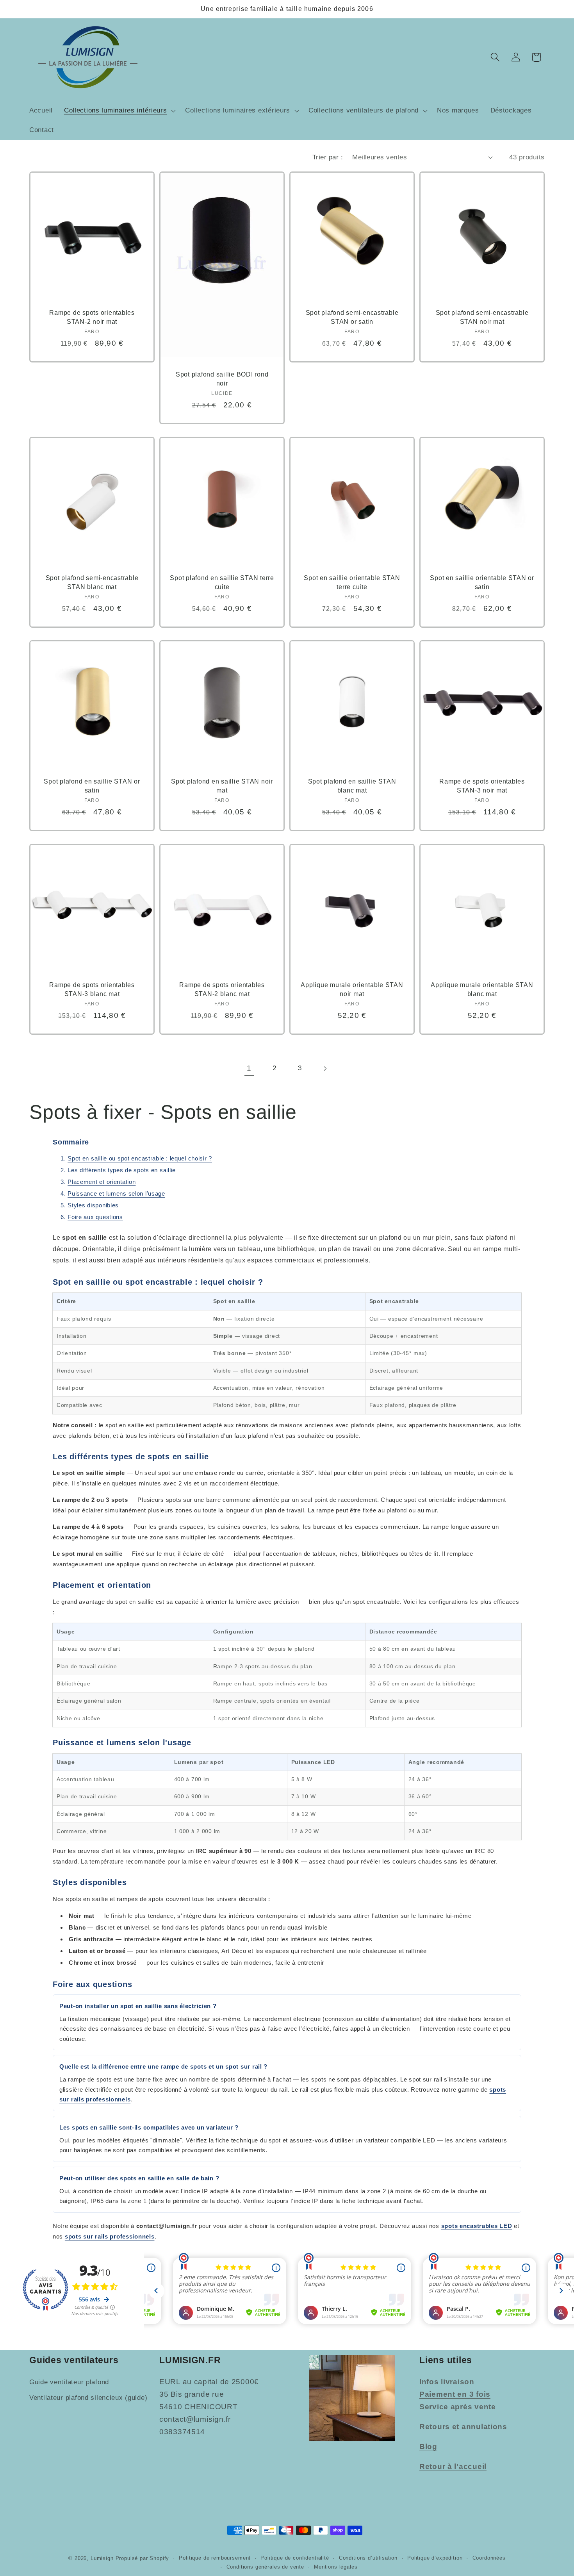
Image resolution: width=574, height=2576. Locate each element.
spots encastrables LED (477, 2226)
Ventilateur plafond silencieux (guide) (88, 2398)
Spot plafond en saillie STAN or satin (92, 786)
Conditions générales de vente (265, 2566)
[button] (119, 111)
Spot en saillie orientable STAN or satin (482, 583)
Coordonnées (489, 2557)
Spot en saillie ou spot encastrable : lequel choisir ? (140, 1158)
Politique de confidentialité (295, 2557)
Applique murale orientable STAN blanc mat (482, 989)
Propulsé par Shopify (143, 2558)
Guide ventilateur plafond (69, 2382)
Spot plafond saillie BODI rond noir (222, 379)
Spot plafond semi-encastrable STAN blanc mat (92, 583)
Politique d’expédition (435, 2557)
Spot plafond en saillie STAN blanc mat (352, 786)
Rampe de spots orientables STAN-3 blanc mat (92, 989)
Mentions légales (336, 2566)
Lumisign (102, 2558)
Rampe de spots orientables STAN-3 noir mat (482, 786)
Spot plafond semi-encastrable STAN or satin (352, 317)
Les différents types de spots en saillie (122, 1170)
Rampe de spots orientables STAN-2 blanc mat (222, 989)
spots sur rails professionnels (110, 2236)
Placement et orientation (102, 1182)
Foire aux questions (95, 1217)
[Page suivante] (325, 1068)
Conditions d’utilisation (368, 2557)
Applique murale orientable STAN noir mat (352, 989)
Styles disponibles (93, 1205)
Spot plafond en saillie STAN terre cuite (222, 583)
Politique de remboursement (215, 2557)
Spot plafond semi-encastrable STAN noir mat (482, 317)
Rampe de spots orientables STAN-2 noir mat (92, 317)
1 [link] (249, 1068)
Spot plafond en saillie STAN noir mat (222, 786)
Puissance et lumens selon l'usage (116, 1193)
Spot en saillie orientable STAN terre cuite (352, 583)
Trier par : (328, 157)
